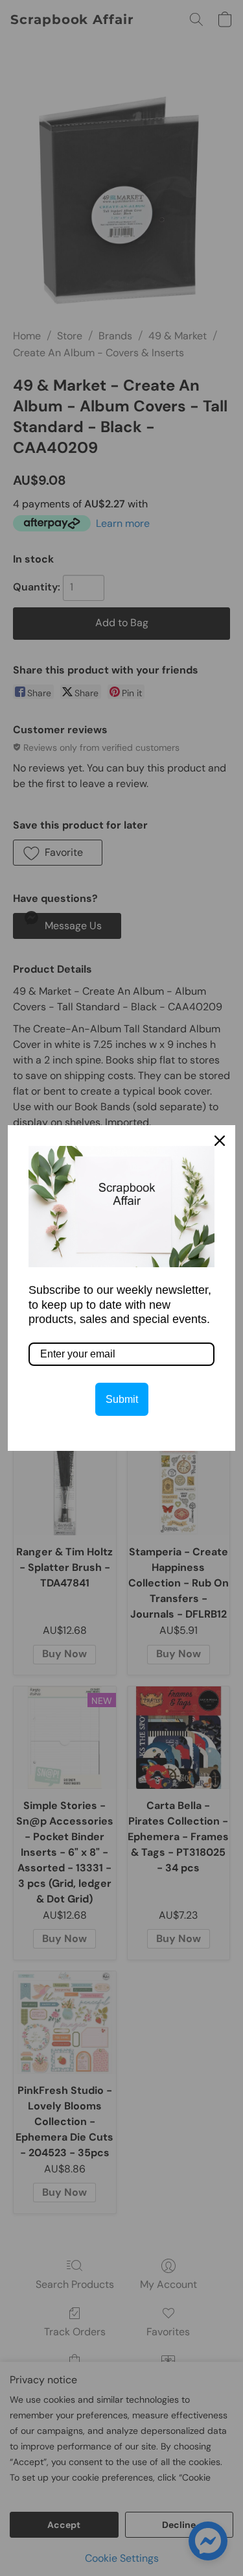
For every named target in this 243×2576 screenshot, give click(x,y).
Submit (122, 1399)
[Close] (220, 1141)
